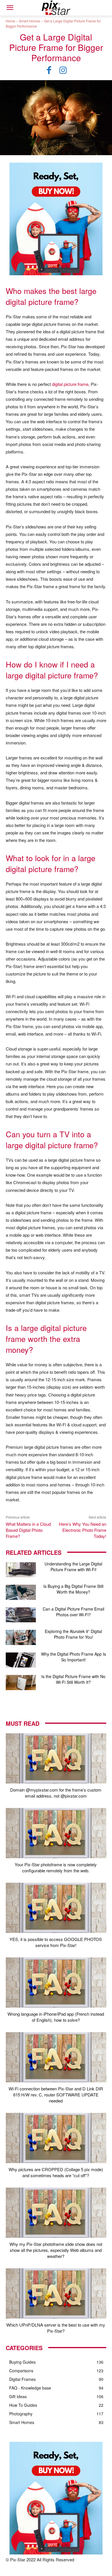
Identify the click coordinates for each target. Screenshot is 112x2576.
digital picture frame (70, 384)
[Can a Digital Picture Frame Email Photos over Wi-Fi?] (21, 1615)
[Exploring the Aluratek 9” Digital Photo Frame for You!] (21, 1637)
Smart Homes (30, 21)
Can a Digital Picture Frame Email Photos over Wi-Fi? (74, 1612)
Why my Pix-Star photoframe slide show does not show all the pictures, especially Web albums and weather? (56, 2250)
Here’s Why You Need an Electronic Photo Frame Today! (83, 1530)
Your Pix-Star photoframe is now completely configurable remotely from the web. (56, 1867)
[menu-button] (10, 8)
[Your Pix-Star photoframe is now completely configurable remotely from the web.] (56, 1833)
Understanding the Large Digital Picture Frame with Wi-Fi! (73, 1567)
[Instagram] (63, 70)
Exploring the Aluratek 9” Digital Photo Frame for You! (73, 1634)
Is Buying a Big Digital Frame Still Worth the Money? (73, 1589)
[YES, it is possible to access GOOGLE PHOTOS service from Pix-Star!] (56, 1908)
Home (10, 21)
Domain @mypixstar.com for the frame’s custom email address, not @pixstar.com (56, 1793)
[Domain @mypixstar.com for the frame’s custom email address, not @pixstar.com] (56, 1758)
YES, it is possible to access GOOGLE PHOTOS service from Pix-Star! (56, 1942)
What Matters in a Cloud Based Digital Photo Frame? (28, 1530)
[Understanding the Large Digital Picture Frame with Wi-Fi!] (21, 1570)
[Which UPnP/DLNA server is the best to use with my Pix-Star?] (56, 2293)
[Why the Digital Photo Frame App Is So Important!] (21, 1660)
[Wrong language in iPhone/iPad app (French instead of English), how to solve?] (56, 1982)
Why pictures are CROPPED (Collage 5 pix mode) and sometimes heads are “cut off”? (56, 2172)
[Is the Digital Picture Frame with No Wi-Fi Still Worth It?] (21, 1683)
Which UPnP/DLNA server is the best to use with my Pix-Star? (56, 2328)
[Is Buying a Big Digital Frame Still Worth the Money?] (21, 1592)
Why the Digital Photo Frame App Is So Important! (74, 1657)
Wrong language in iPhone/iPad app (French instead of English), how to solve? (56, 2017)
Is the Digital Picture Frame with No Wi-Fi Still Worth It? (73, 1679)
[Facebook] (49, 70)
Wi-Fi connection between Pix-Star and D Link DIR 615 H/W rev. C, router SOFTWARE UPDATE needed (56, 2095)
